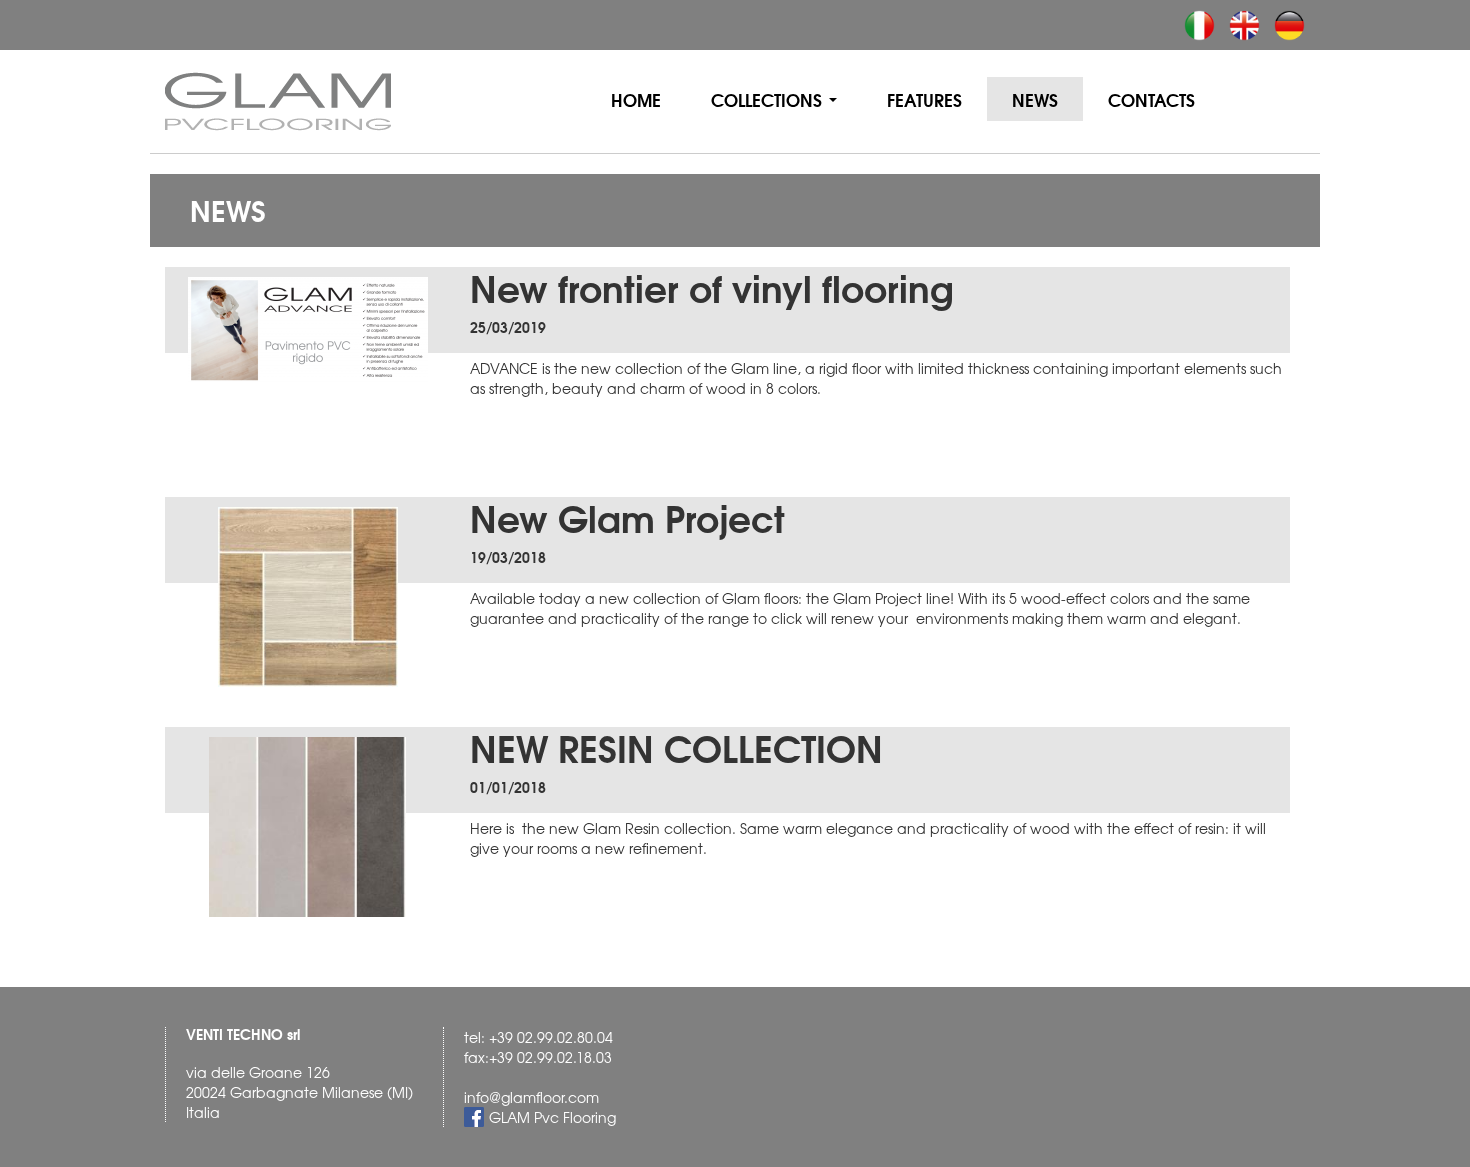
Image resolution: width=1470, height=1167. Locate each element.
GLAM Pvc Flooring (552, 1117)
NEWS (1035, 99)
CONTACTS (1151, 99)
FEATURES (924, 99)
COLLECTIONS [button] (769, 99)
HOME (648, 98)
